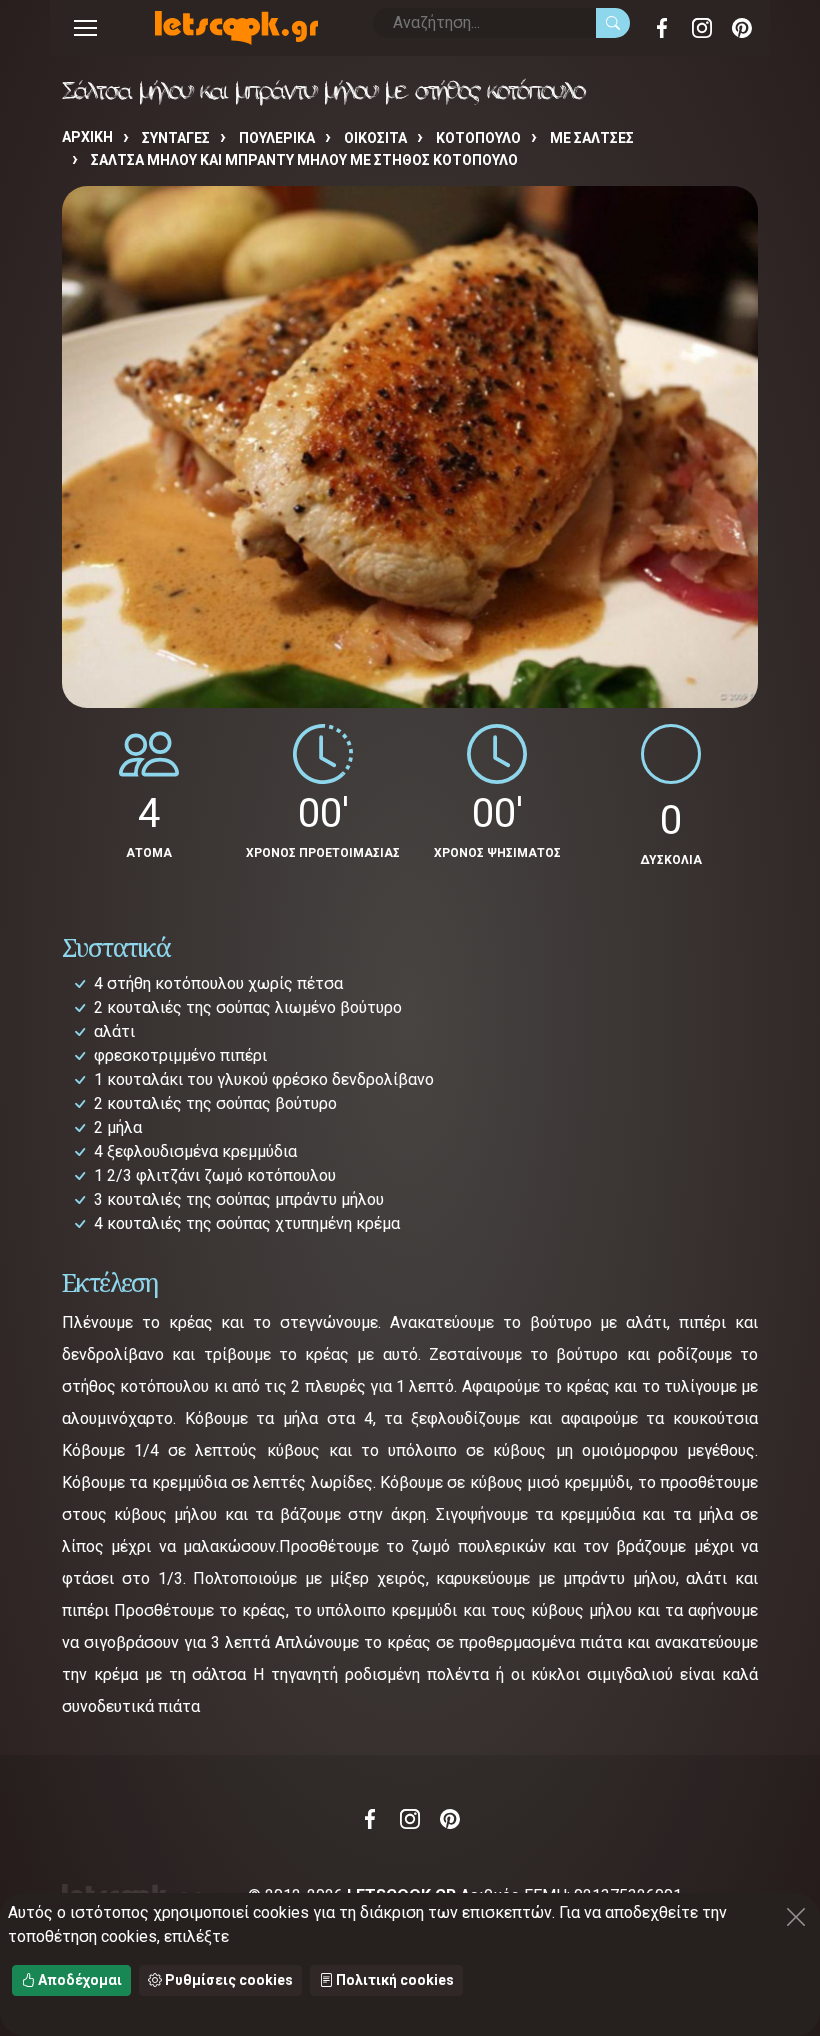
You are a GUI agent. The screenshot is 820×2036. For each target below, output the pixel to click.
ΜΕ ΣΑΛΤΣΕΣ (592, 138)
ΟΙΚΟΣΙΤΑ (375, 138)
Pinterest (742, 28)
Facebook (662, 28)
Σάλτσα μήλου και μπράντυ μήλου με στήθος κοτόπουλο (304, 160)
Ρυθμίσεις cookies (227, 1980)
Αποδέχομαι (78, 1980)
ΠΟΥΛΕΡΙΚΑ (277, 138)
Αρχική (87, 137)
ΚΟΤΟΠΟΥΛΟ (478, 138)
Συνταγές (176, 138)
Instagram (702, 28)
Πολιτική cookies (393, 1980)
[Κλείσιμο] (796, 1917)
